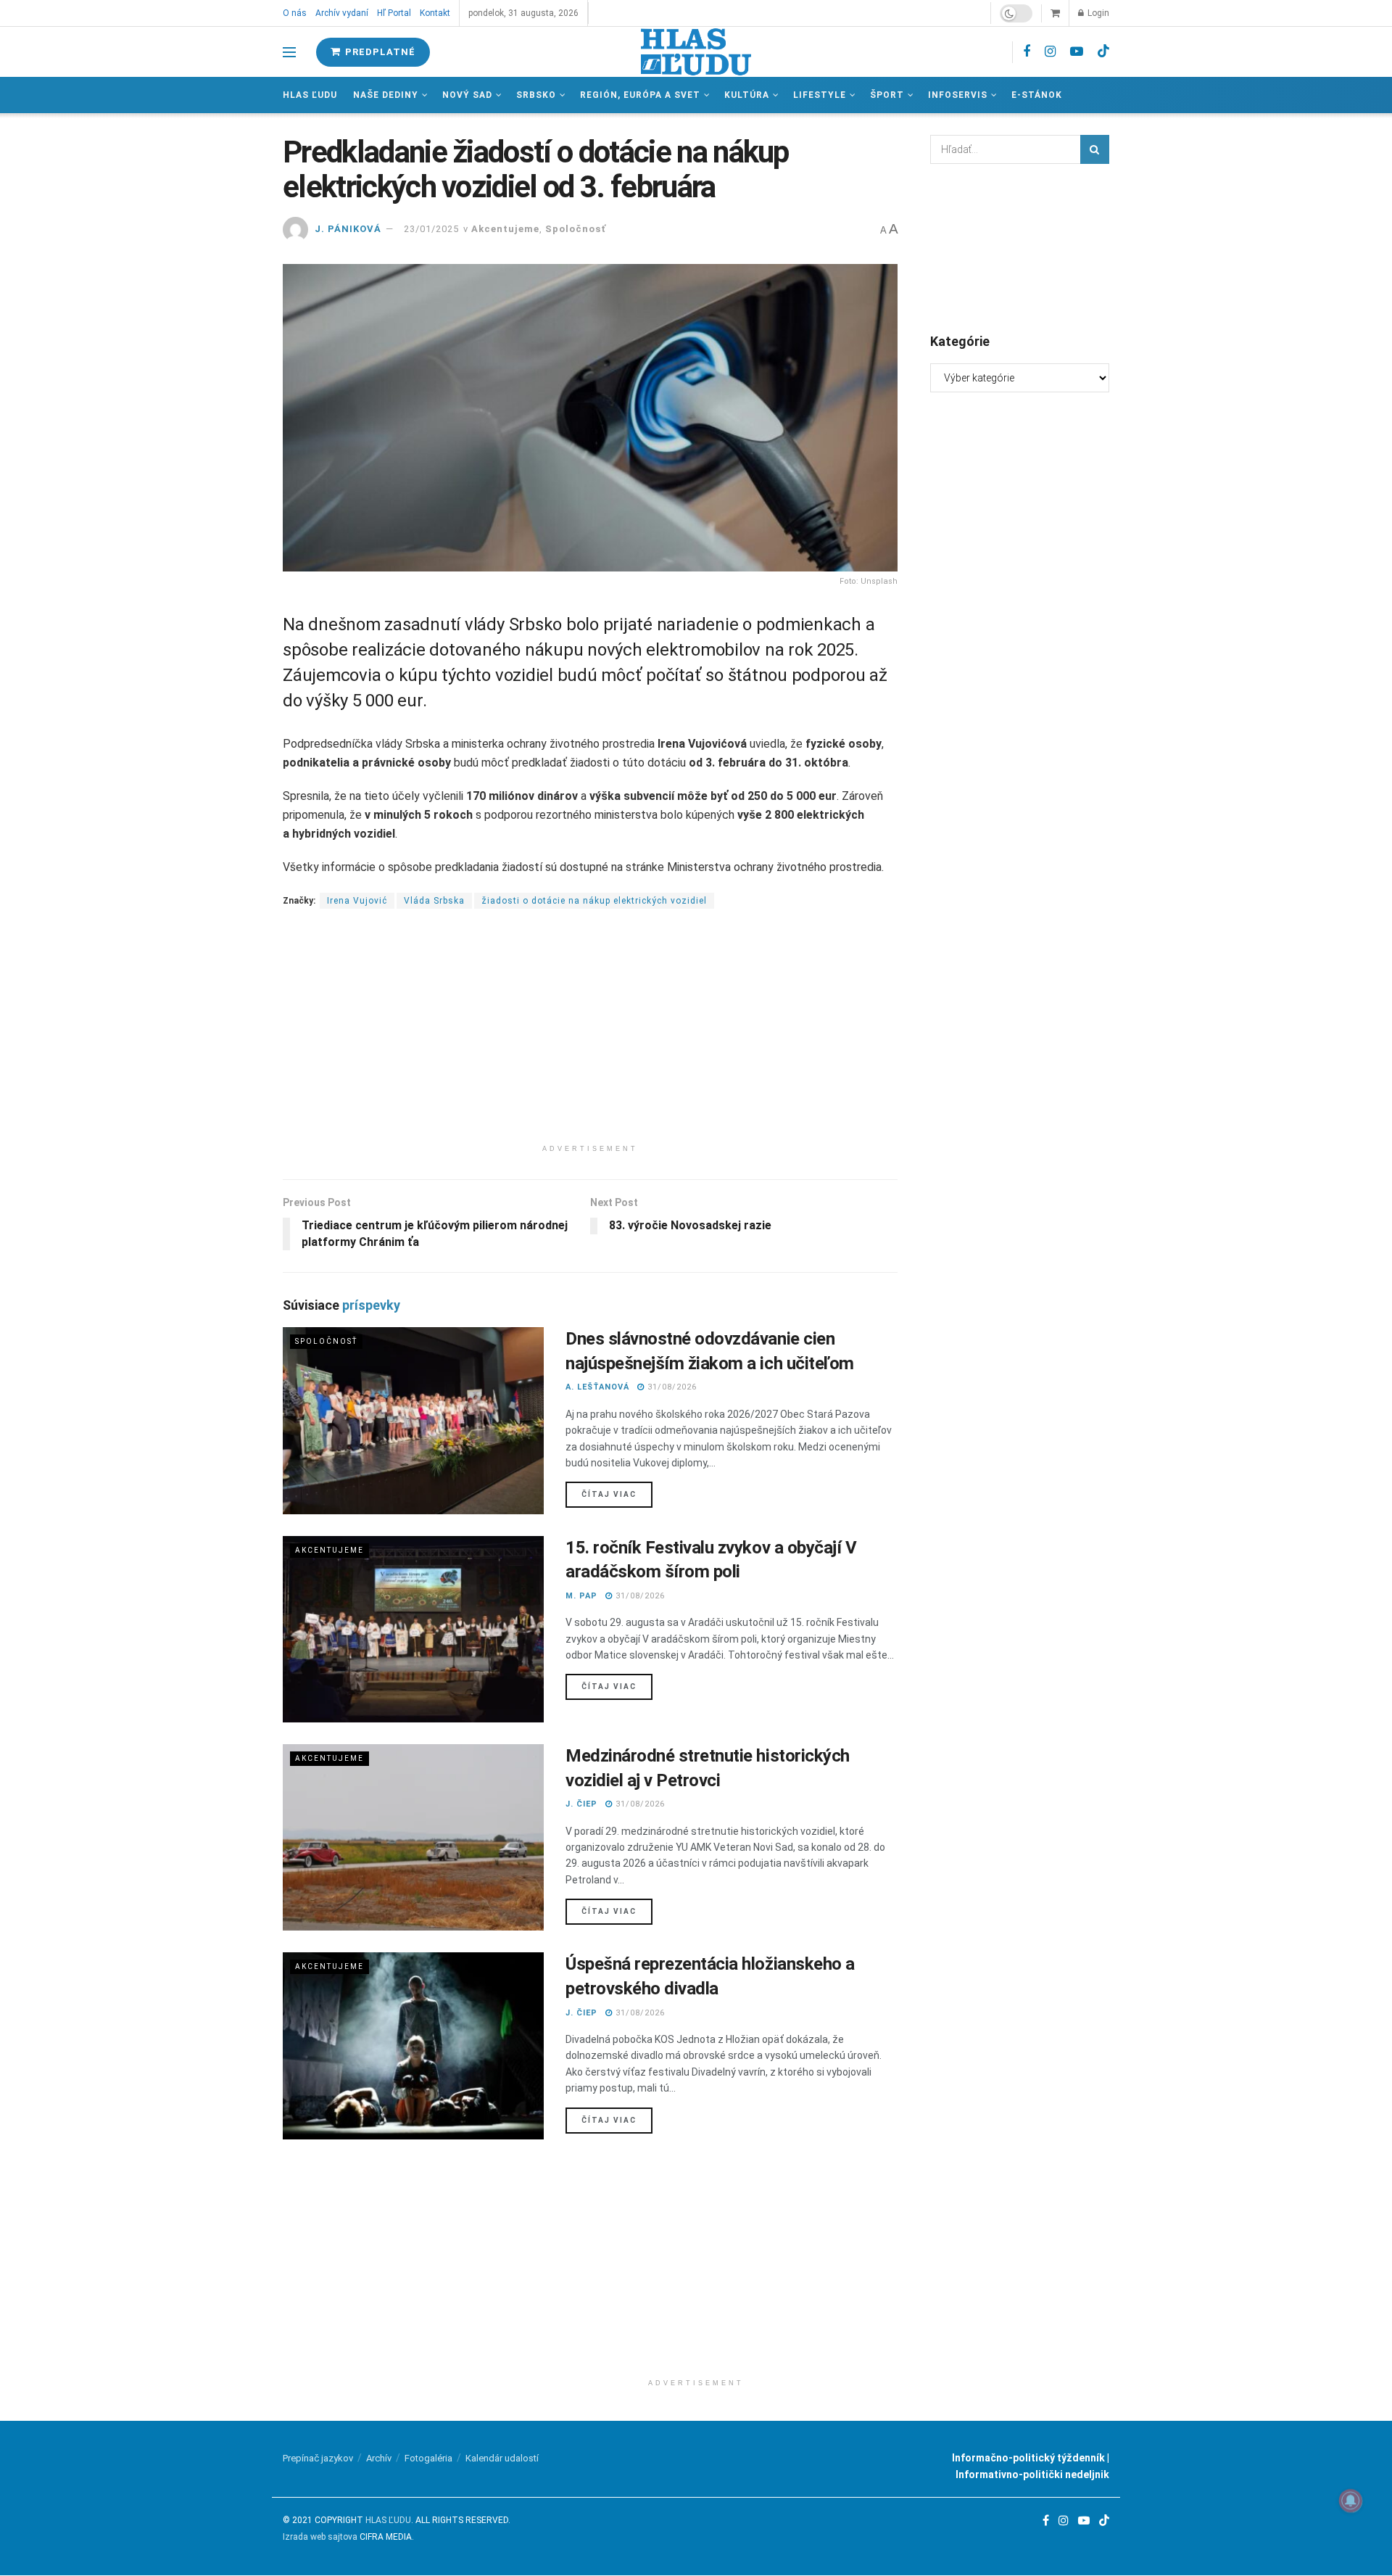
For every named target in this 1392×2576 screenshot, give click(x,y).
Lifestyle (820, 95)
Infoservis (958, 95)
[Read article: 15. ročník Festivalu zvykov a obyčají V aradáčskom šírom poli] (413, 1629)
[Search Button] (1095, 149)
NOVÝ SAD (467, 95)
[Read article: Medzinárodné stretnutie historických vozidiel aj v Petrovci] (413, 1837)
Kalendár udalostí (502, 2458)
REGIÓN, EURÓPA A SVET (640, 95)
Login (1097, 13)
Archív (379, 2458)
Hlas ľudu (310, 95)
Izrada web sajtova (320, 2537)
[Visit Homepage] (696, 52)
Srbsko (536, 95)
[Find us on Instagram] (1050, 52)
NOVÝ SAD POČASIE (1020, 247)
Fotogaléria (428, 2458)
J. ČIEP (581, 1804)
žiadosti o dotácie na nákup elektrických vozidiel (594, 901)
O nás (295, 13)
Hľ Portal (394, 13)
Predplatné (379, 52)
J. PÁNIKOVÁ (348, 229)
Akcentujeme (505, 229)
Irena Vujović (357, 901)
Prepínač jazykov (318, 2458)
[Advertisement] (590, 1036)
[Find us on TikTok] (1103, 51)
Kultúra (747, 95)
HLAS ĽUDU (388, 2520)
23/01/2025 (431, 229)
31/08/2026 (671, 1387)
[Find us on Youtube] (1077, 52)
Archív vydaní (342, 13)
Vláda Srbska (434, 901)
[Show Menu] (289, 52)
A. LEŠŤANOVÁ (597, 1387)
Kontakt (435, 13)
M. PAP (581, 1596)
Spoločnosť (576, 229)
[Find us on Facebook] (1027, 52)
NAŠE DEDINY (386, 95)
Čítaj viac (617, 1494)
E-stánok (1037, 95)
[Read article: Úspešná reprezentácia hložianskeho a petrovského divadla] (413, 2045)
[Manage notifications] (1351, 2501)
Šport (887, 95)
